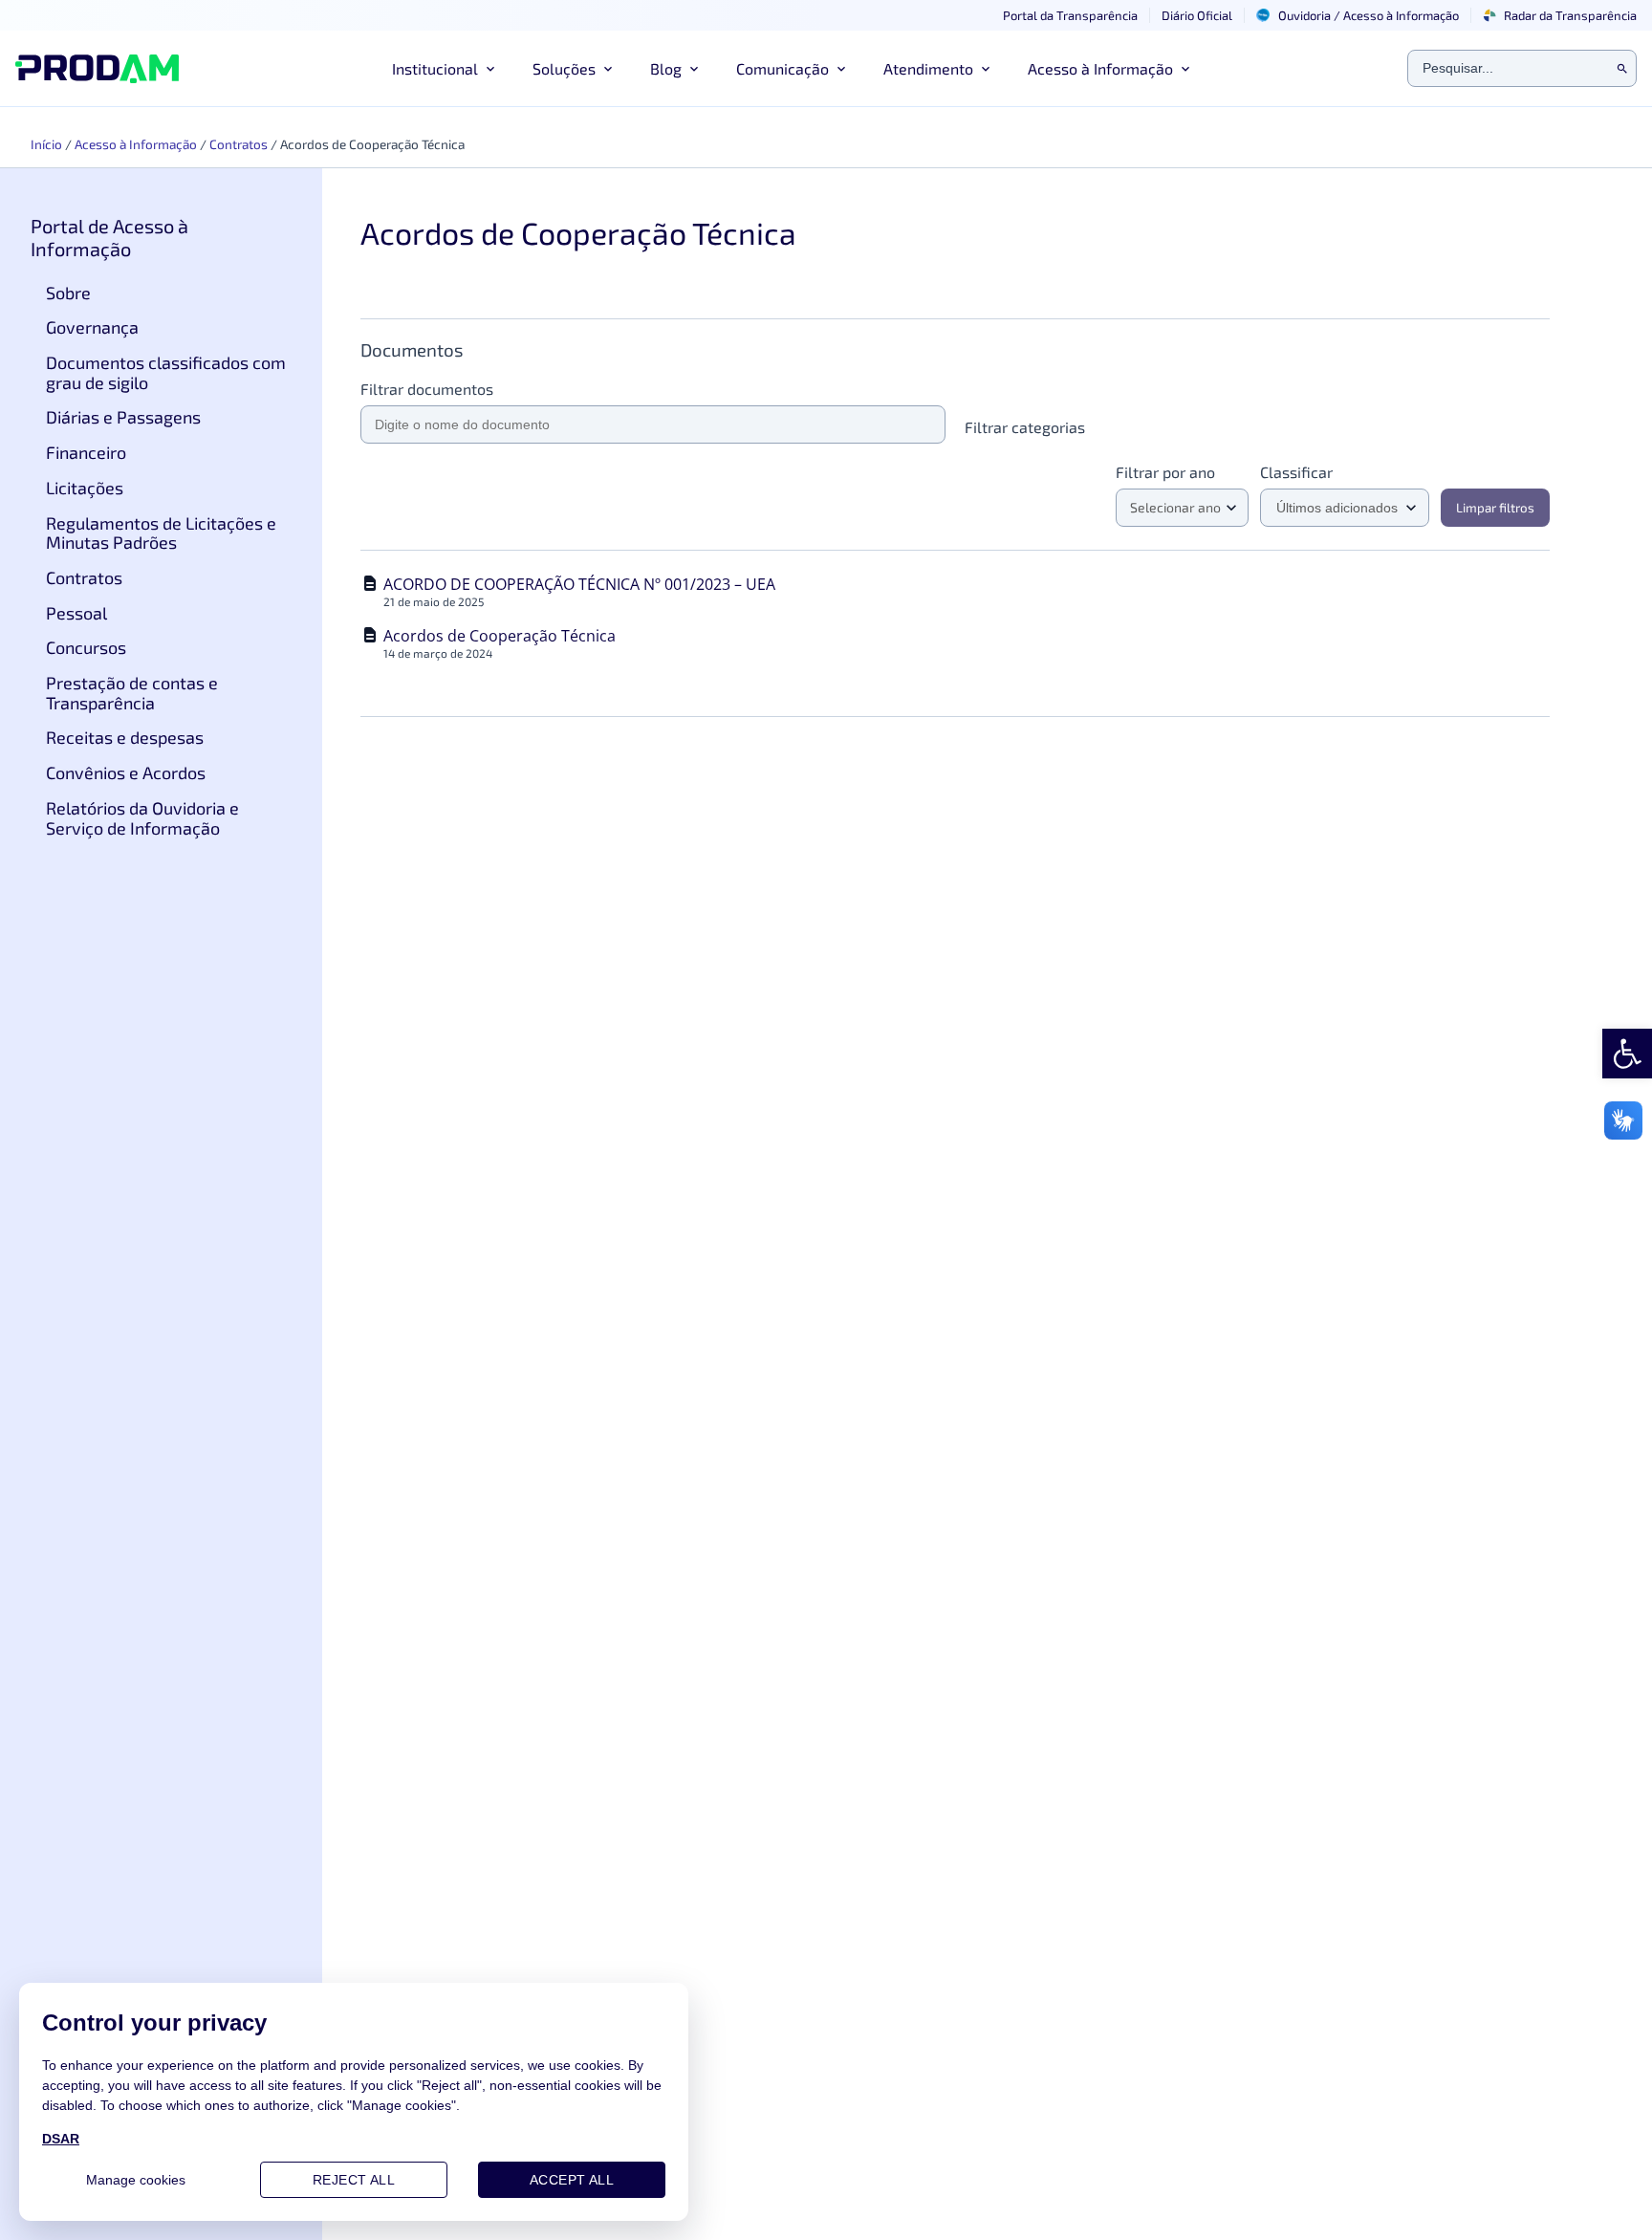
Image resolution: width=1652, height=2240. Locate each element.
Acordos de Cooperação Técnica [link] (500, 636)
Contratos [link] (239, 144)
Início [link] (46, 144)
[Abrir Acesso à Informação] (1185, 69)
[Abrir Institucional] (490, 69)
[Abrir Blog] (694, 69)
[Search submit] (1622, 69)
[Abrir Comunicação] (841, 69)
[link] (1627, 1054)
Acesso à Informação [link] (136, 144)
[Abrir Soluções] (608, 69)
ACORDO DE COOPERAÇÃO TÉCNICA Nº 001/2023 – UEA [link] (579, 584)
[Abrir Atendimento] (986, 69)
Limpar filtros (1495, 508)
